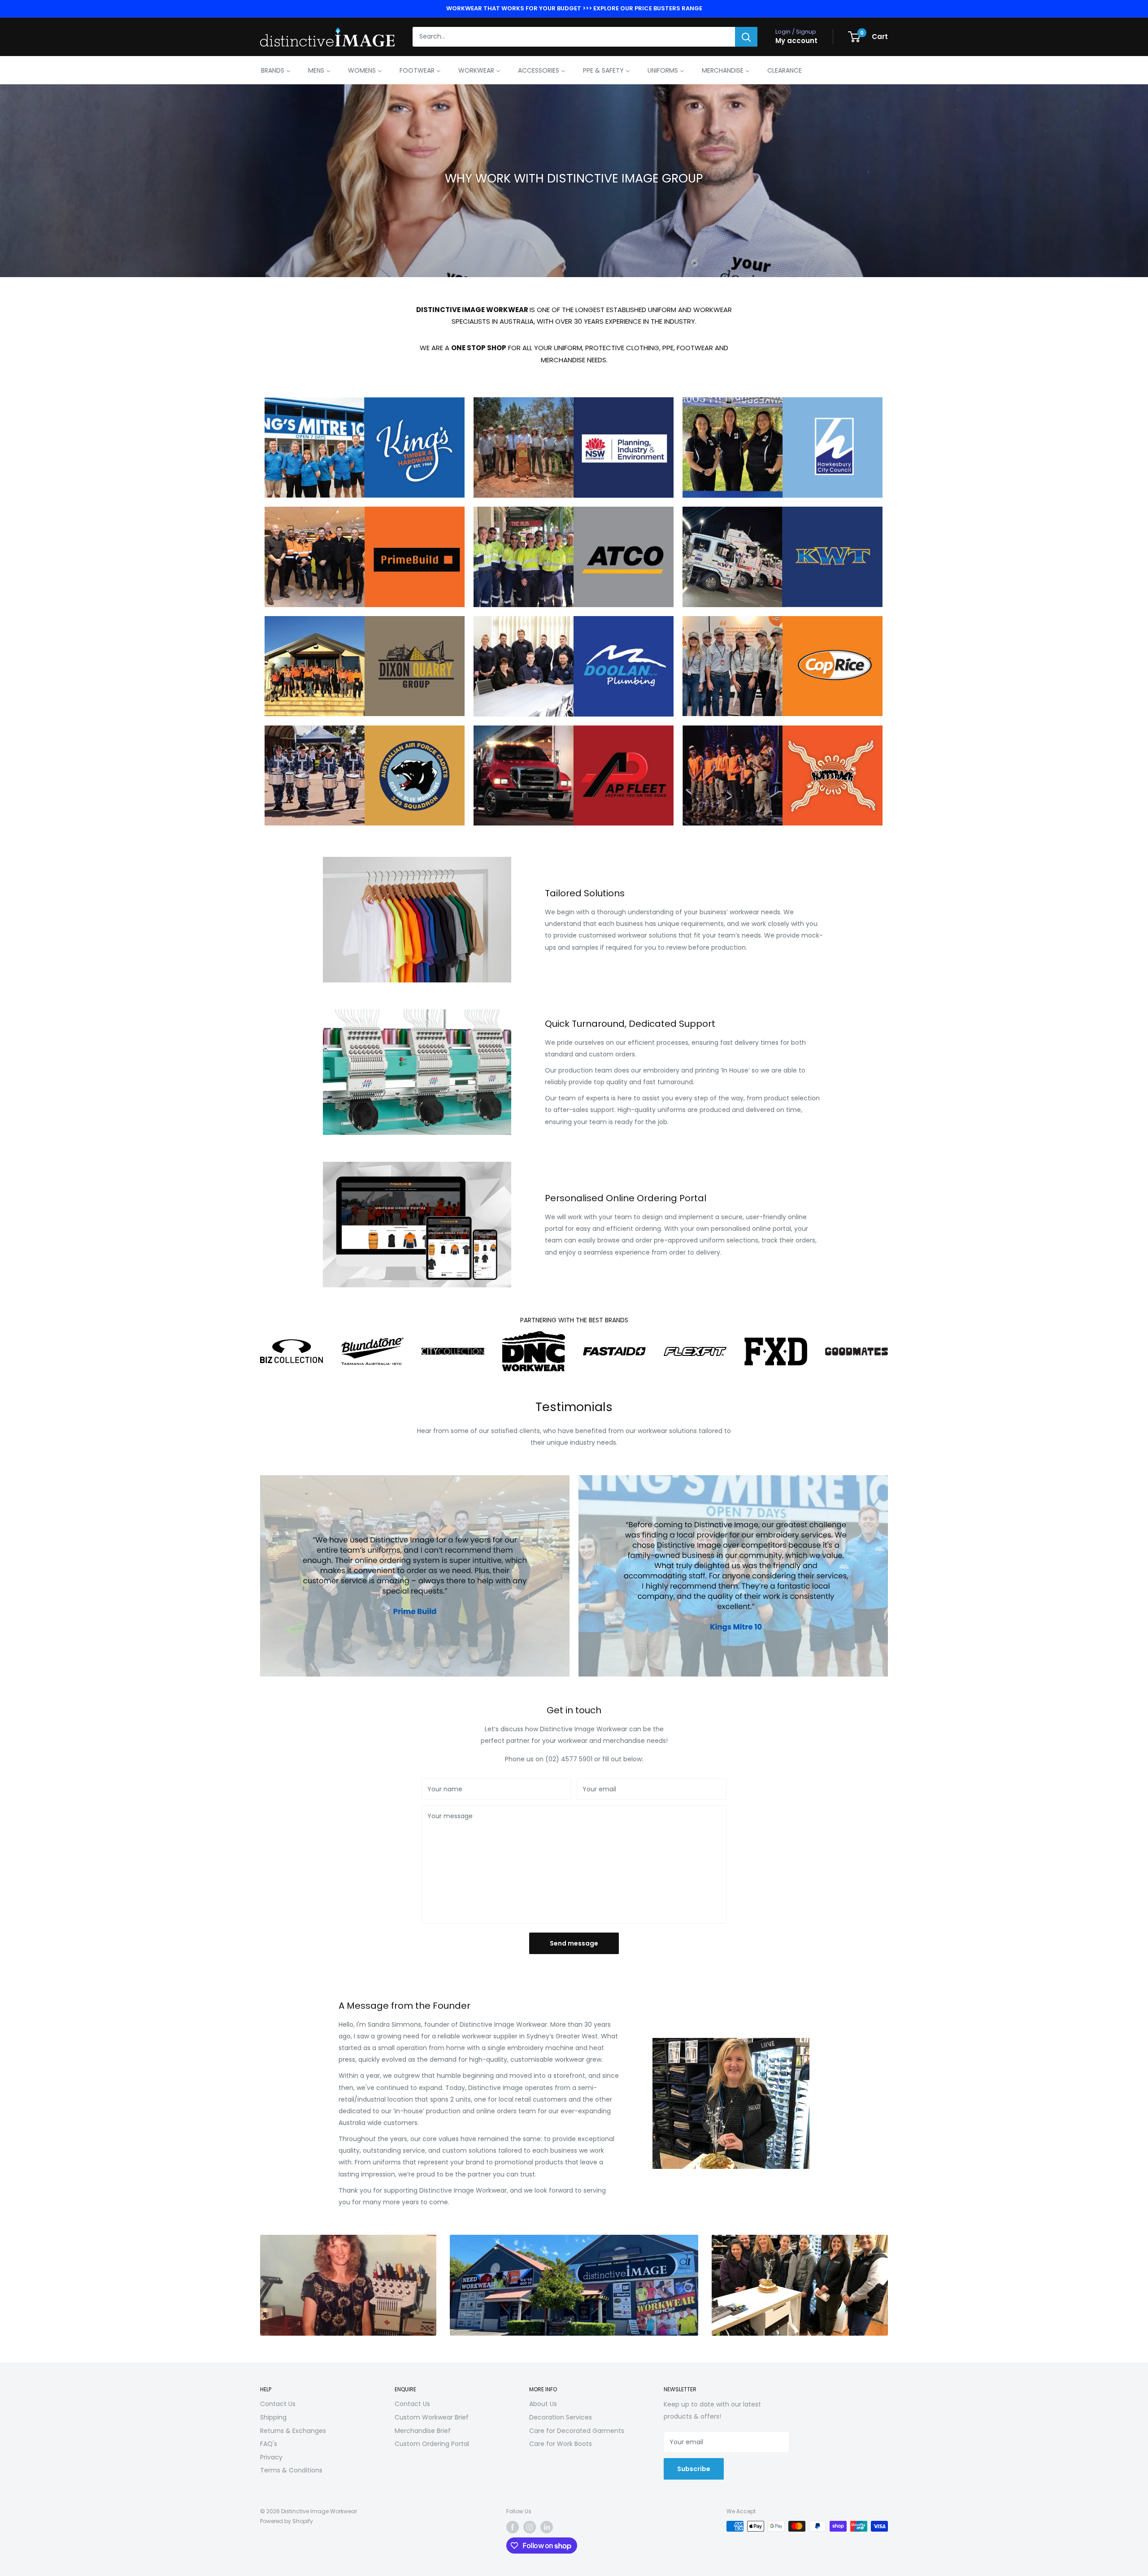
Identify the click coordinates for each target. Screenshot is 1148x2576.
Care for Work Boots (561, 2444)
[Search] (746, 37)
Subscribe (694, 2469)
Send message (574, 1943)
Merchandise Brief (423, 2431)
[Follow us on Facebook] (513, 2527)
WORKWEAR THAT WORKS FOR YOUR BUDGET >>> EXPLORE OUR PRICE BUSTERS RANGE (574, 8)
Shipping (273, 2417)
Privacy (271, 2457)
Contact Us (278, 2404)
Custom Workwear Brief (432, 2417)
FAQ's (269, 2444)
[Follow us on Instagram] (530, 2527)
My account (796, 41)
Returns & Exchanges (293, 2431)
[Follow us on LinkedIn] (547, 2527)
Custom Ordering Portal (432, 2444)
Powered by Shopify (287, 2521)
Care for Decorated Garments (577, 2431)
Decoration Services (561, 2417)
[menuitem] (276, 70)
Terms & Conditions (291, 2470)
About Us (543, 2404)
